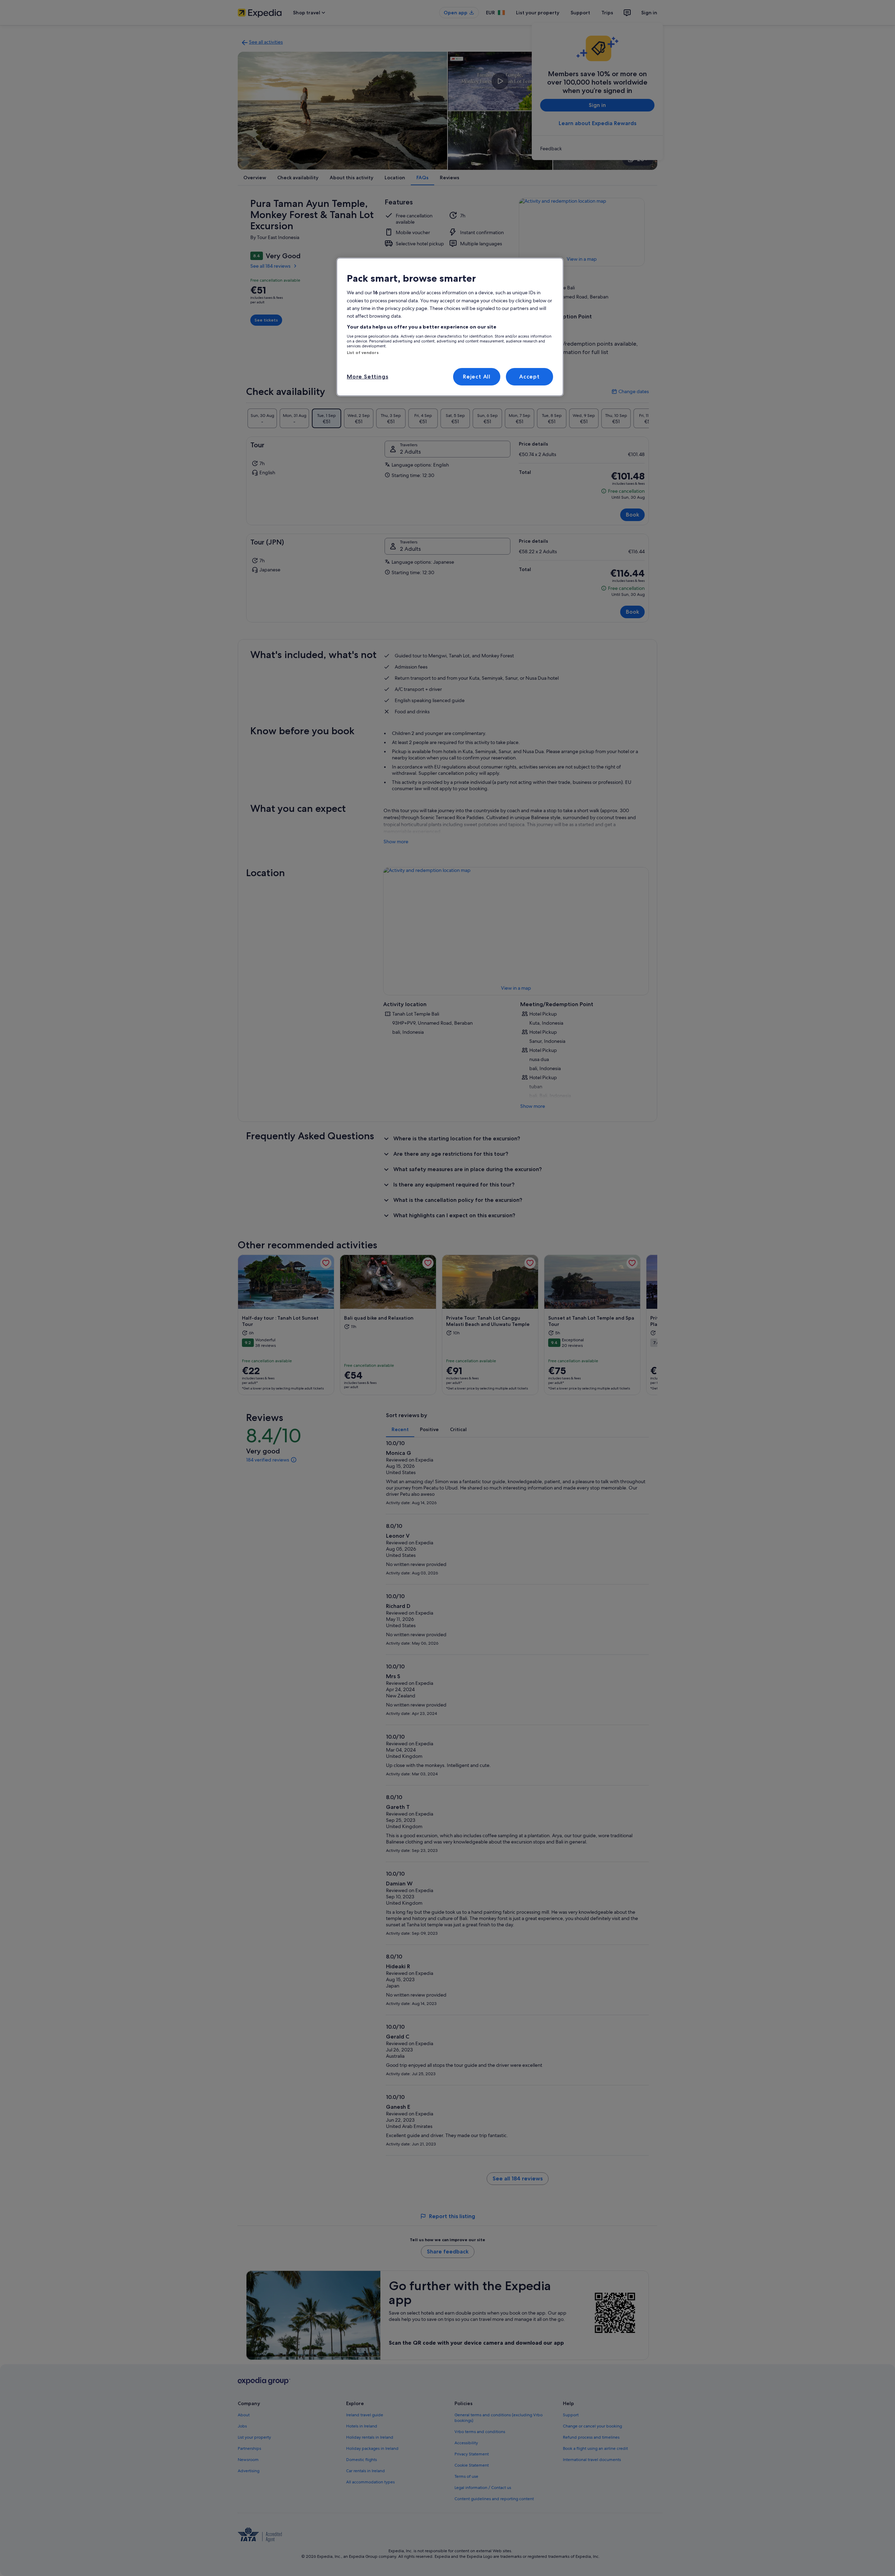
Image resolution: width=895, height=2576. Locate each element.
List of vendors (363, 353)
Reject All (477, 377)
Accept (529, 377)
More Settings (367, 377)
